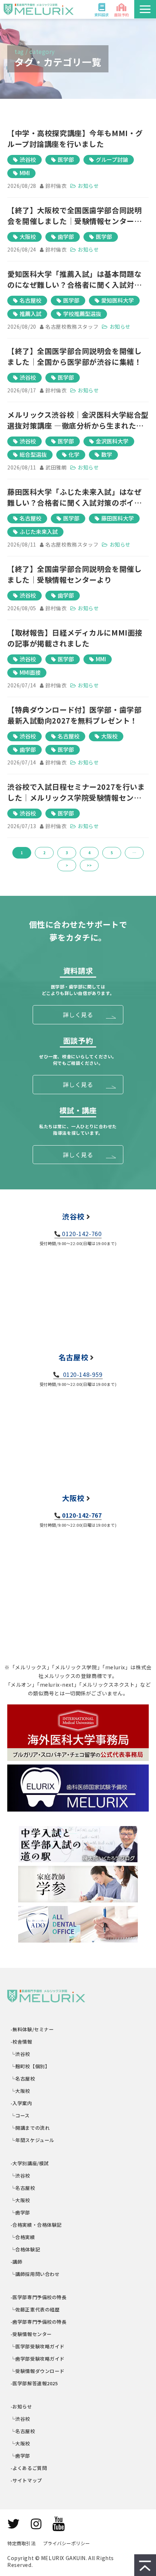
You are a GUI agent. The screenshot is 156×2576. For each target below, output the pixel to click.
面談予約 (122, 15)
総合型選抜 (33, 454)
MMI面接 (30, 672)
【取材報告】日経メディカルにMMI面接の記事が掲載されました (75, 638)
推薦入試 (30, 314)
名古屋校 (30, 300)
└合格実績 (23, 2237)
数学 (107, 454)
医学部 (66, 159)
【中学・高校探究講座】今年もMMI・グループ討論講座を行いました (75, 138)
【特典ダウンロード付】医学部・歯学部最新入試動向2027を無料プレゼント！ (74, 715)
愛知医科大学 (118, 300)
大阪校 (28, 237)
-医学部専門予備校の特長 (39, 2297)
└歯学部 (20, 2212)
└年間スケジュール (33, 2140)
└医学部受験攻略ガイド (38, 2346)
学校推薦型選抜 (82, 314)
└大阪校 (20, 2091)
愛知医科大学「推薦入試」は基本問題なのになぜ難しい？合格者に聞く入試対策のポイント (74, 279)
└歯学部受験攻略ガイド (38, 2359)
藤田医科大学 (118, 518)
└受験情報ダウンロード (38, 2371)
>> (89, 865)
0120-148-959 (82, 1374)
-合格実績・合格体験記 (36, 2225)
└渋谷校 (20, 2054)
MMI (25, 173)
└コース (20, 2115)
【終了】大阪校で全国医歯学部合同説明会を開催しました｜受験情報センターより (74, 216)
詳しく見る (78, 1015)
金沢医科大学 (112, 441)
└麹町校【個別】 (30, 2066)
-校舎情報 (22, 2042)
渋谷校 (28, 159)
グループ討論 (112, 159)
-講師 (17, 2262)
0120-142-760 (82, 1234)
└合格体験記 (25, 2249)
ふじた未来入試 (39, 532)
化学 (74, 454)
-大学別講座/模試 (30, 2163)
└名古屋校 (23, 2078)
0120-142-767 (82, 1515)
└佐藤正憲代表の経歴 (35, 2309)
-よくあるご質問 (29, 2468)
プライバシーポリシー (66, 2543)
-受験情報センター (31, 2334)
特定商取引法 (21, 2543)
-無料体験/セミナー (32, 2029)
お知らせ (88, 186)
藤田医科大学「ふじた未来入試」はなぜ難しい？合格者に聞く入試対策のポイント (74, 497)
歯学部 (66, 237)
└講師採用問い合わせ (35, 2274)
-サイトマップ (26, 2480)
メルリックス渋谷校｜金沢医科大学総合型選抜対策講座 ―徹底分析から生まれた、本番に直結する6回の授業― (78, 420)
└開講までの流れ (30, 2128)
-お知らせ (22, 2406)
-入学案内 (22, 2103)
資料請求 (102, 15)
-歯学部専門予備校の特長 (39, 2322)
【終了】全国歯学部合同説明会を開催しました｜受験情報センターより (74, 574)
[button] (145, 9)
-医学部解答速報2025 (34, 2383)
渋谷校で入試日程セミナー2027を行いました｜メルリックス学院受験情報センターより (78, 792)
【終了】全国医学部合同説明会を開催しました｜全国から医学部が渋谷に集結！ (74, 356)
